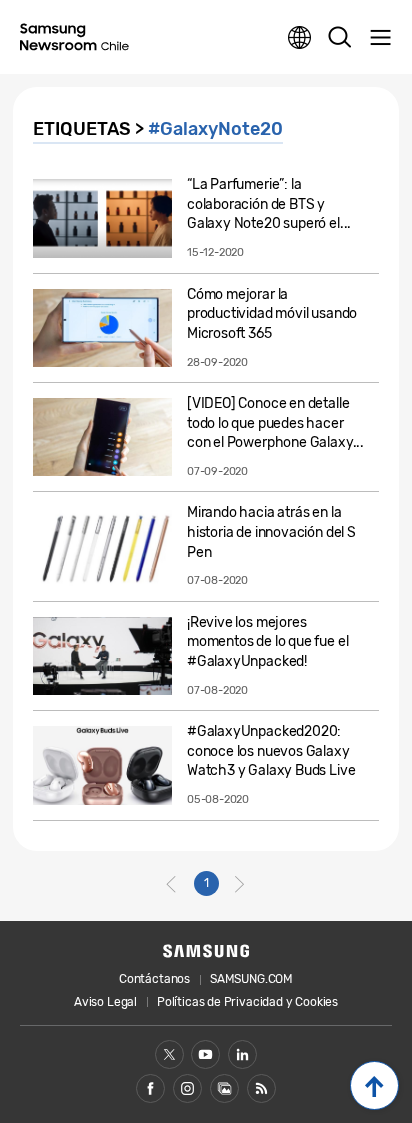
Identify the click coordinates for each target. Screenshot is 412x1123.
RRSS (261, 1088)
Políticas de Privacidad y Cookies (247, 1002)
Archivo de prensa (224, 1088)
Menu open (380, 38)
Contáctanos (154, 979)
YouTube (205, 1054)
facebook (150, 1088)
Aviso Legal (105, 1002)
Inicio (374, 1085)
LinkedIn (242, 1054)
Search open (340, 38)
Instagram (187, 1088)
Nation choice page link (300, 38)
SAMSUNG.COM (251, 979)
